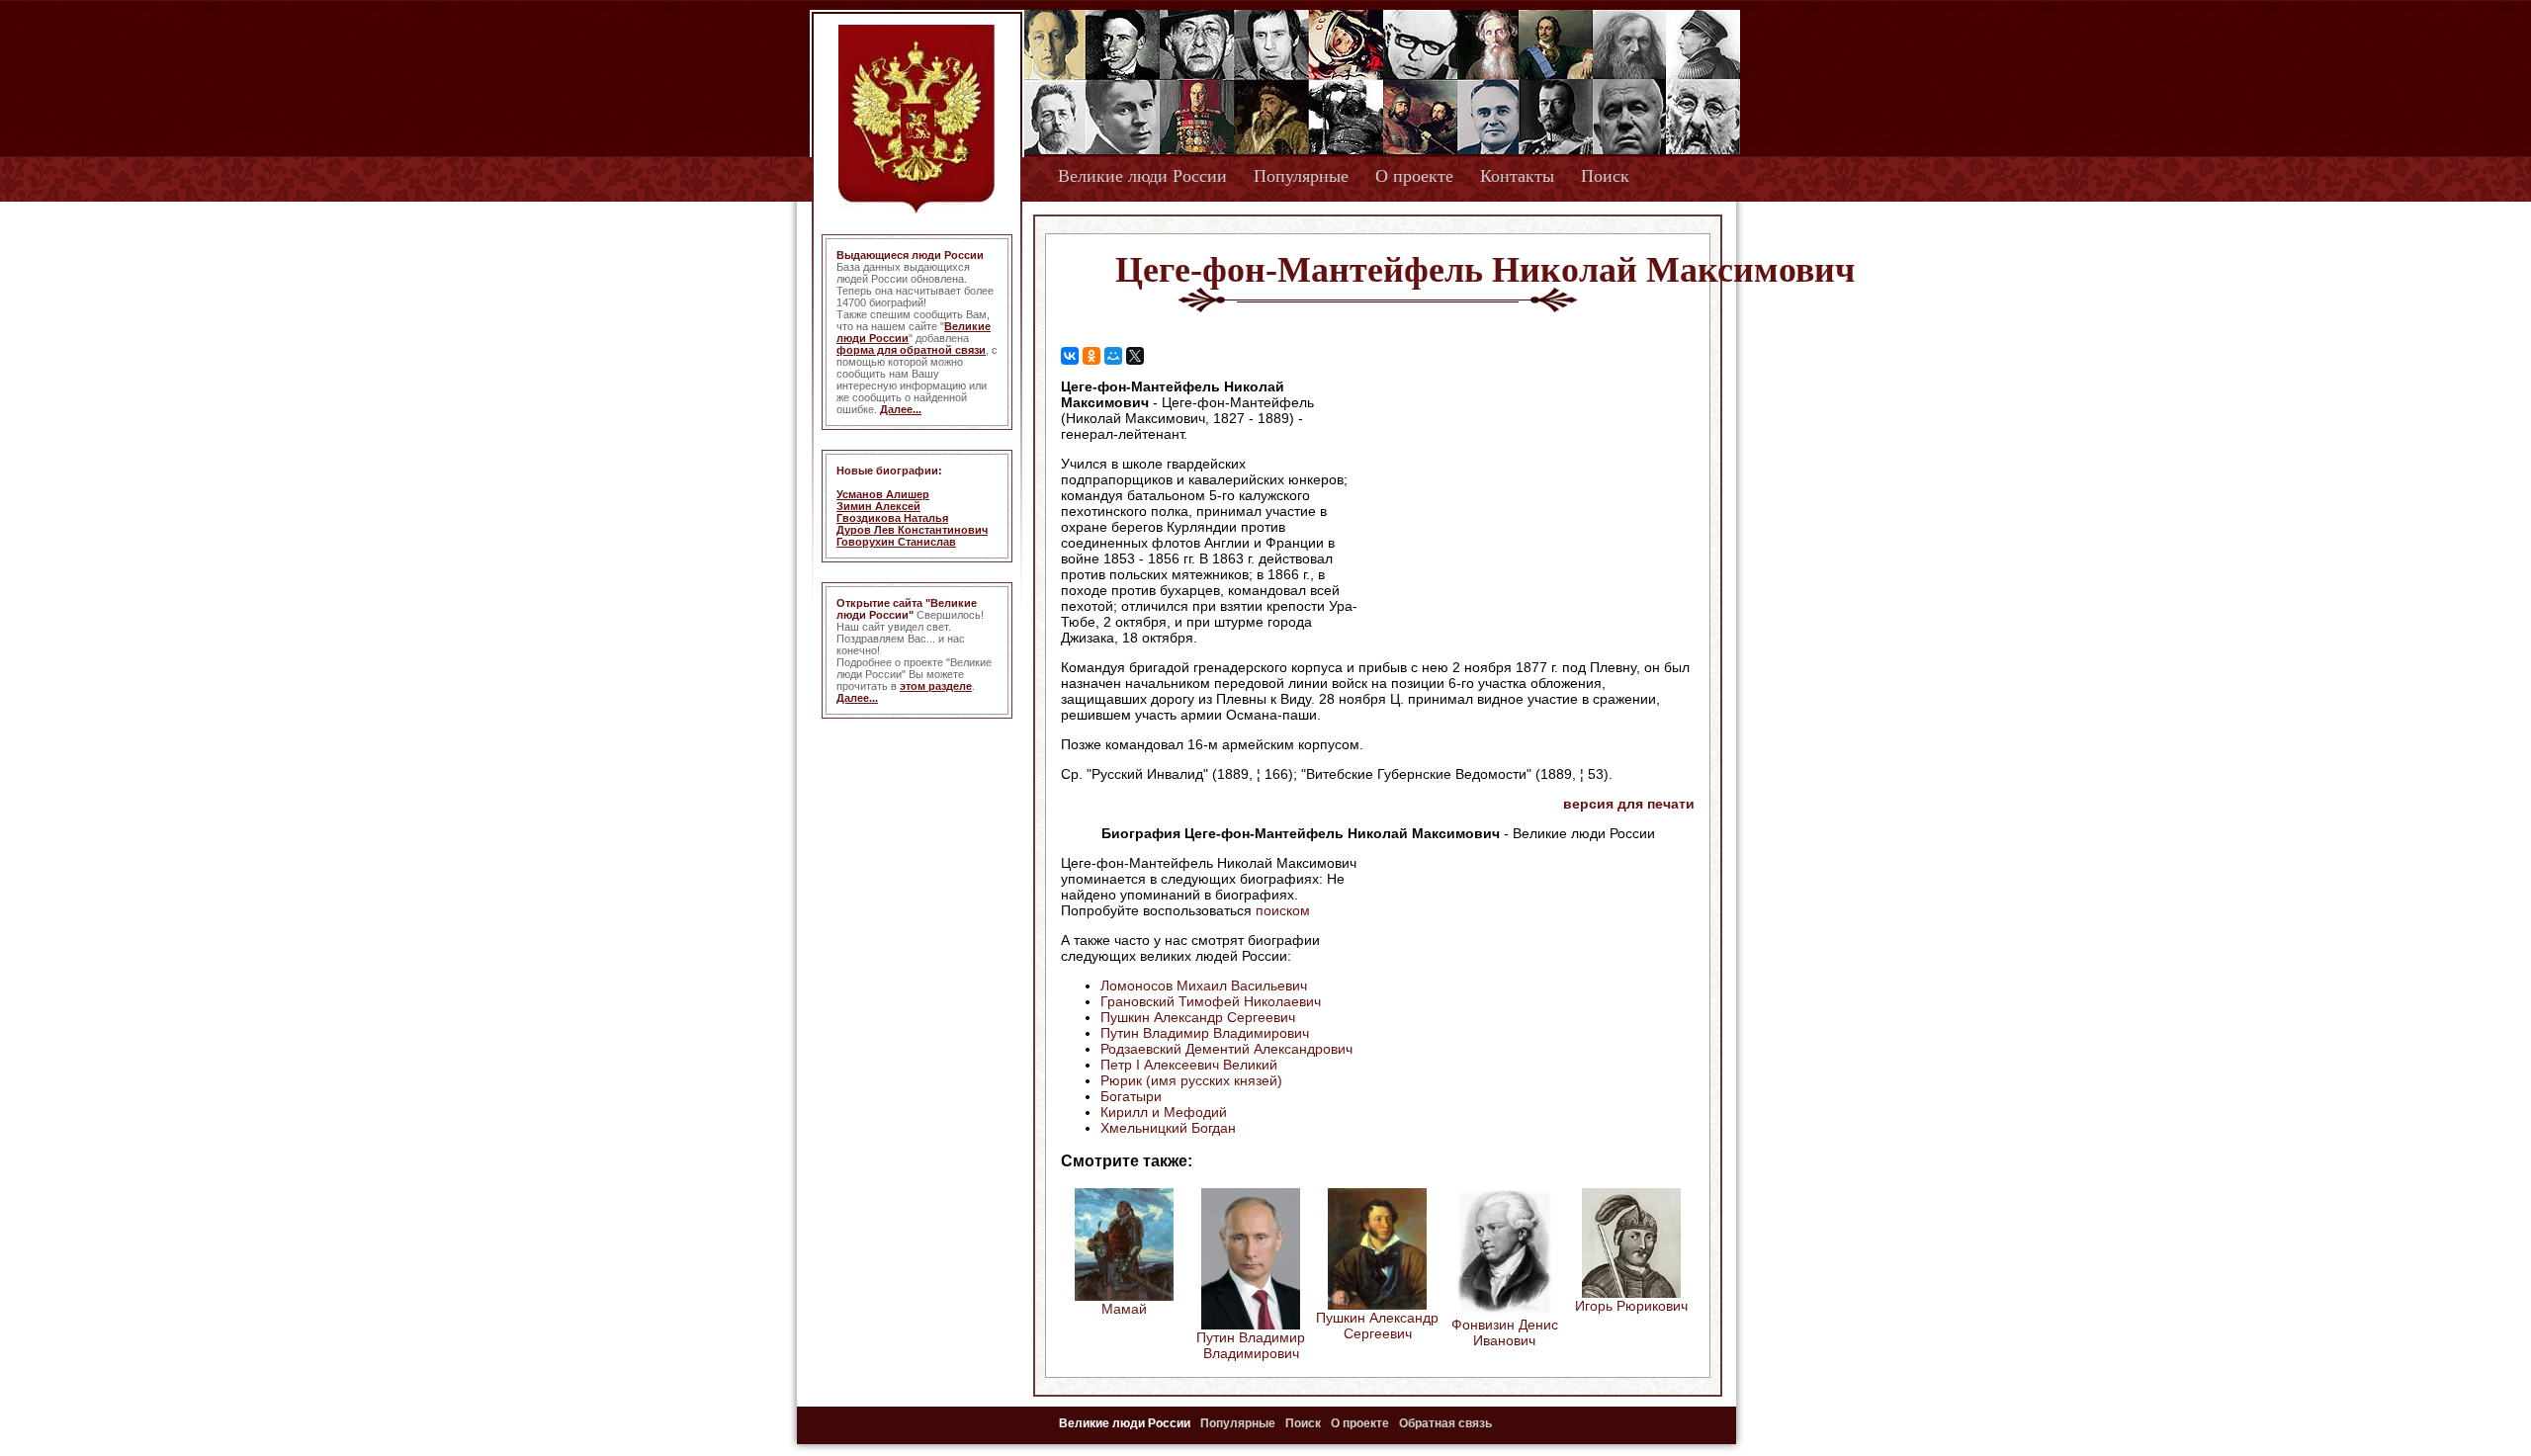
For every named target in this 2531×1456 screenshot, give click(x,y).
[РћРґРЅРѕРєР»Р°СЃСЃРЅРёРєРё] (1091, 356)
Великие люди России (1142, 176)
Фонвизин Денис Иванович (1505, 1332)
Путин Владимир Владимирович (1205, 1033)
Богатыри (1131, 1096)
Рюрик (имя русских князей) (1191, 1080)
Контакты (1517, 176)
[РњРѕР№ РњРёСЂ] (1113, 356)
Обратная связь (1445, 1423)
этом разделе (936, 686)
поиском (1283, 910)
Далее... (901, 409)
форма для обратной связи (911, 350)
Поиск (1605, 176)
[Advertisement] (1527, 505)
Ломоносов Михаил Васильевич (1204, 985)
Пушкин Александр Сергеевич (1198, 1017)
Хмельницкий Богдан (1168, 1128)
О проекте (1414, 176)
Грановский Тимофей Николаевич (1211, 1001)
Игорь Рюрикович (1631, 1306)
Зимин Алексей (878, 506)
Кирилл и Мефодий (1164, 1112)
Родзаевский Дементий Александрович (1226, 1049)
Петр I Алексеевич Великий (1189, 1065)
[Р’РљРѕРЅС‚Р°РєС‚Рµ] (1070, 356)
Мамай (1124, 1309)
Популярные (1301, 176)
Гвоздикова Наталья (892, 518)
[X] (1135, 356)
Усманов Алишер (883, 494)
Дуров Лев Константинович (912, 530)
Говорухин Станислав (896, 542)
